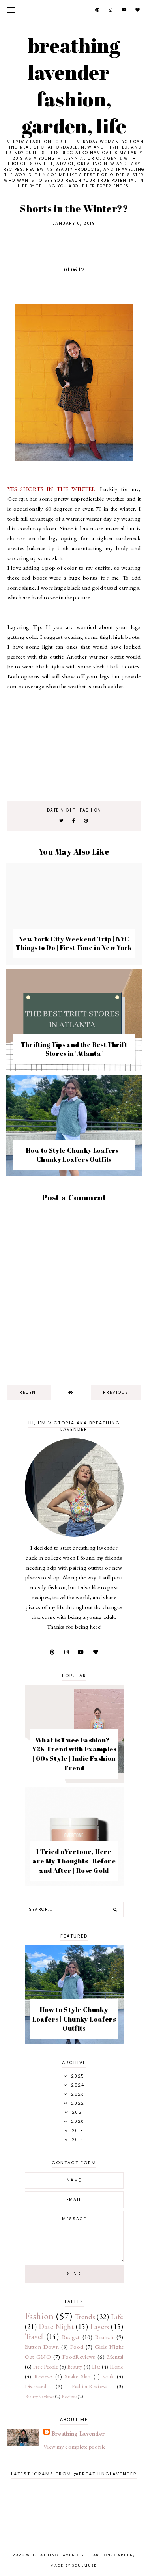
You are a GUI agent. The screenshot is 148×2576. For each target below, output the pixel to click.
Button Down (42, 2347)
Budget (71, 2337)
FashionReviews (89, 2386)
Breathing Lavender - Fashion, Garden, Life (74, 86)
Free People (46, 2367)
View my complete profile (74, 2446)
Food (77, 2347)
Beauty (75, 2367)
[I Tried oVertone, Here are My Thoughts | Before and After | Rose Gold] (74, 1884)
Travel (34, 2336)
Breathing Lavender (78, 2433)
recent (29, 1392)
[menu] (11, 10)
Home (116, 2367)
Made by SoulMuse (73, 2565)
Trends (85, 2317)
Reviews (43, 2376)
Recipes (69, 2397)
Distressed (36, 2386)
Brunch (104, 2337)
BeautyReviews (40, 2397)
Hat (96, 2367)
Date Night (61, 810)
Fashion (91, 810)
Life (117, 2317)
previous (116, 1392)
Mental (115, 2357)
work (108, 2376)
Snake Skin (78, 2376)
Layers (100, 2327)
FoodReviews (79, 2357)
